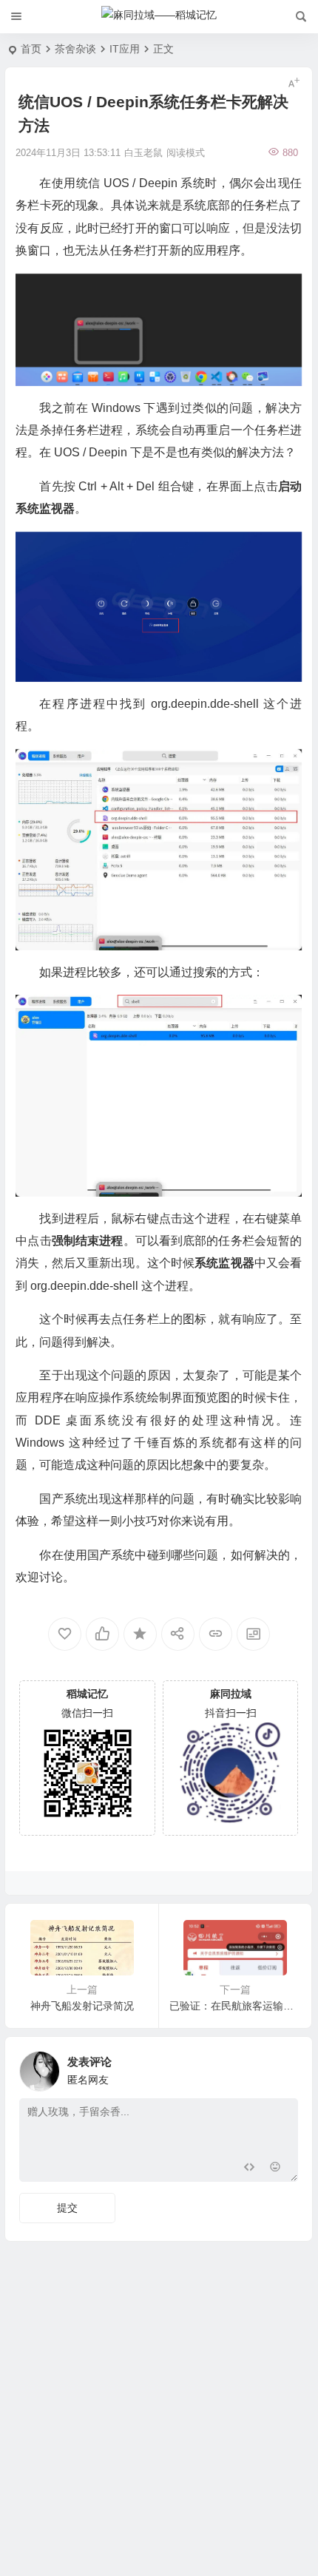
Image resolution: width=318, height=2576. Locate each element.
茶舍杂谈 (75, 49)
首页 (31, 49)
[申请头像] (283, 2067)
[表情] (275, 2169)
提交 (67, 2208)
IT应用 (125, 49)
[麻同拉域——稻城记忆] (159, 17)
